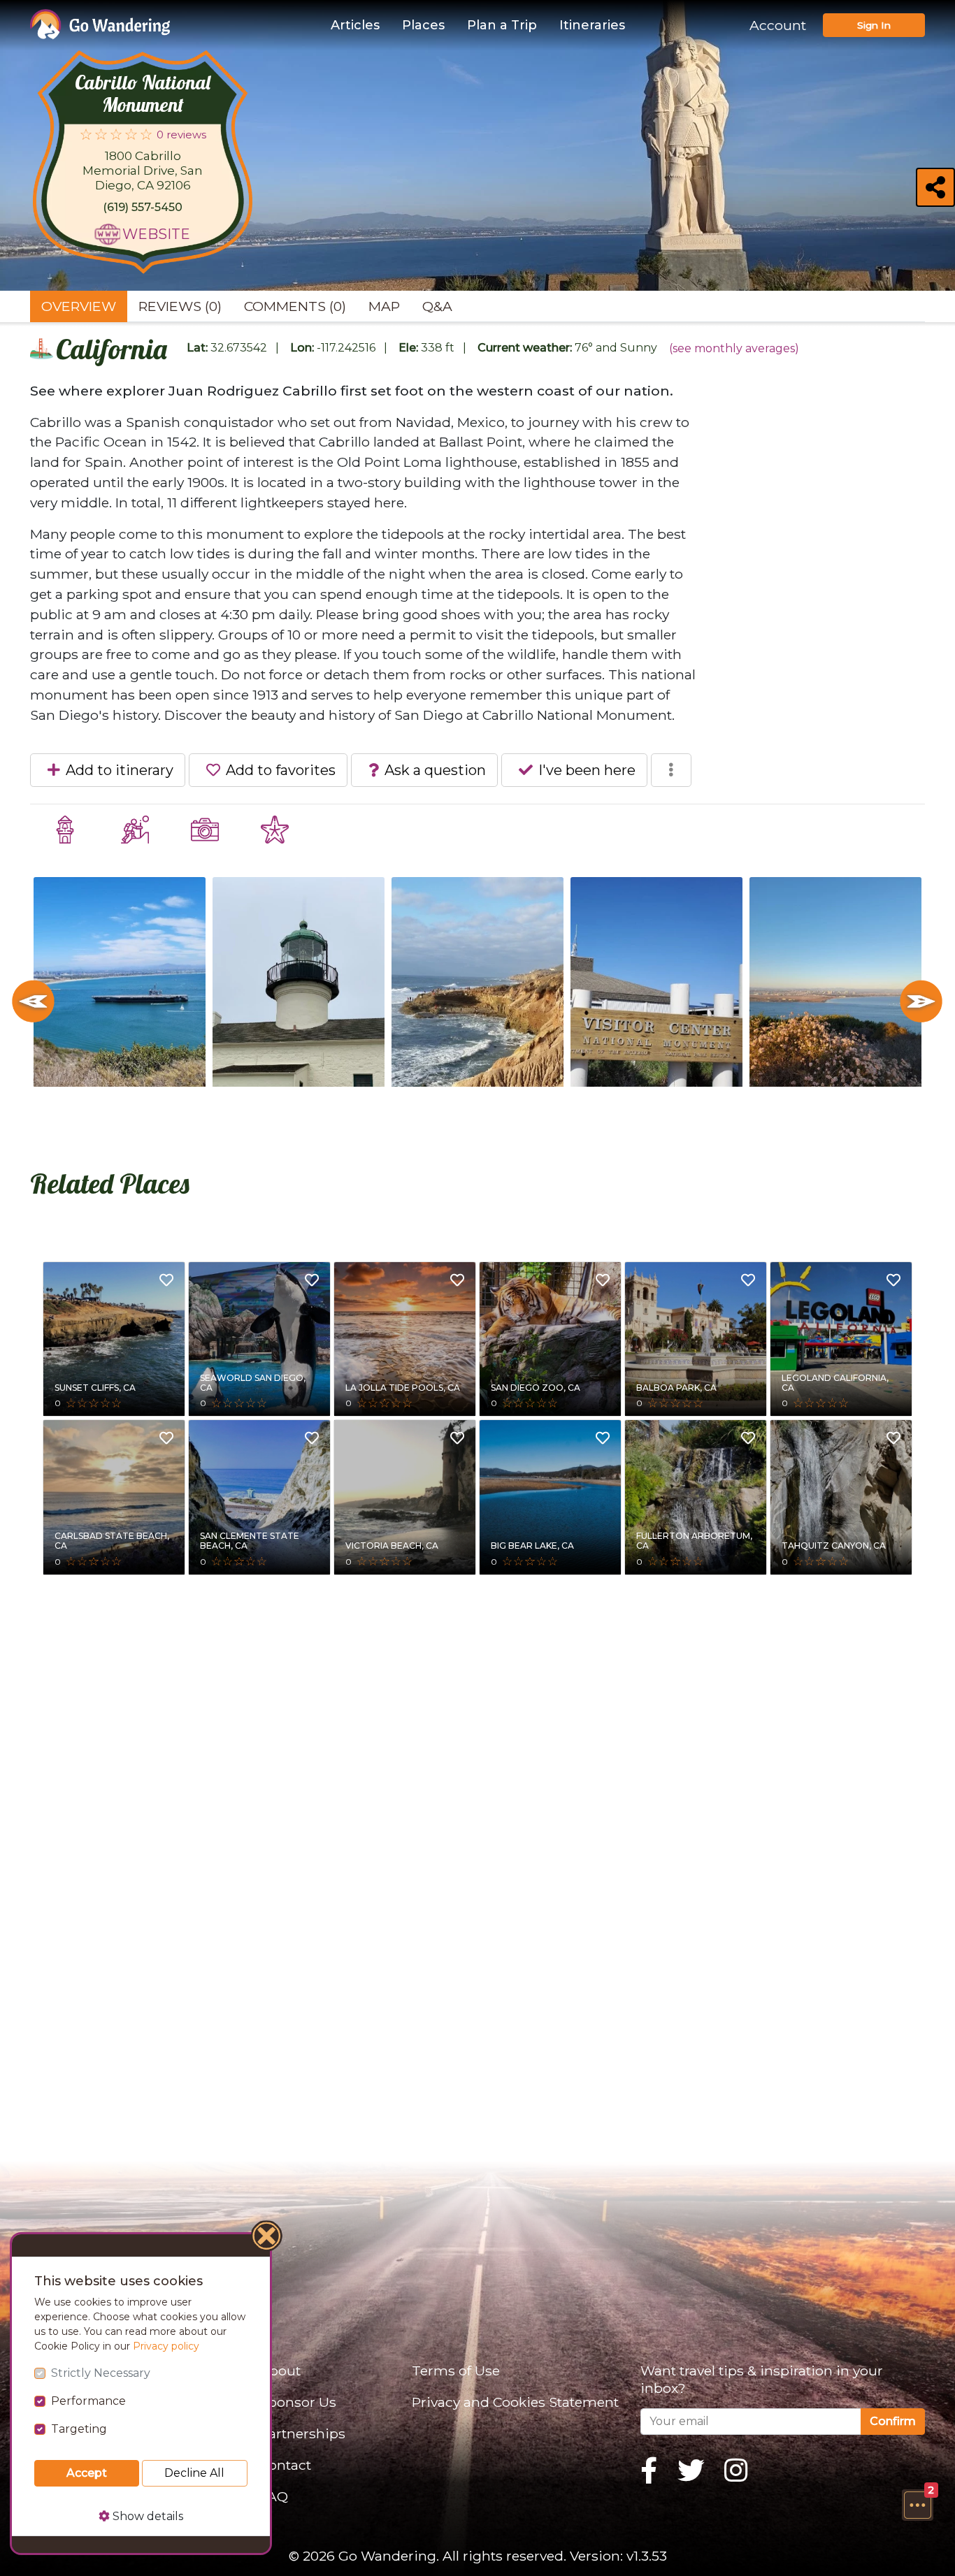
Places (423, 25)
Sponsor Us (298, 2402)
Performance (88, 2401)
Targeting (79, 2429)
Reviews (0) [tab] (180, 306)
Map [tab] (384, 306)
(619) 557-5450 (143, 207)
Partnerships (302, 2433)
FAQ (274, 2496)
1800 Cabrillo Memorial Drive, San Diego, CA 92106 (143, 171)
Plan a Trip (502, 25)
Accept (87, 2473)
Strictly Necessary (101, 2373)
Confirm (893, 2421)
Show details (146, 2516)
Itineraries (592, 25)
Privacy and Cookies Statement (515, 2402)
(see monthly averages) (734, 348)
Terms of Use (456, 2371)
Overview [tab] (79, 306)
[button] (917, 2505)
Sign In (874, 25)
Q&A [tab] (437, 306)
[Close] (267, 2238)
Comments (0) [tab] (295, 306)
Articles (355, 25)
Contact (285, 2465)
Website (156, 234)
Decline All (194, 2473)
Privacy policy (166, 2346)
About (280, 2371)
